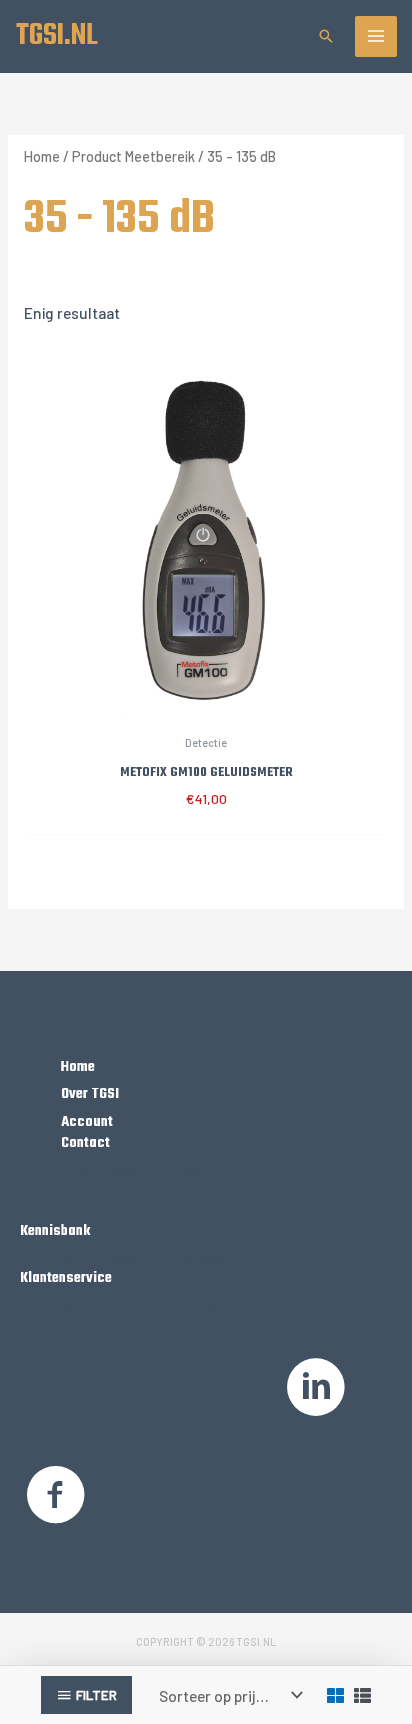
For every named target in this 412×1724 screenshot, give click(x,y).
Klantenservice (66, 1278)
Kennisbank (55, 1231)
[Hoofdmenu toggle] (376, 37)
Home (42, 156)
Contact (85, 1143)
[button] (326, 36)
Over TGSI (90, 1094)
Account (87, 1122)
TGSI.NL (57, 36)
